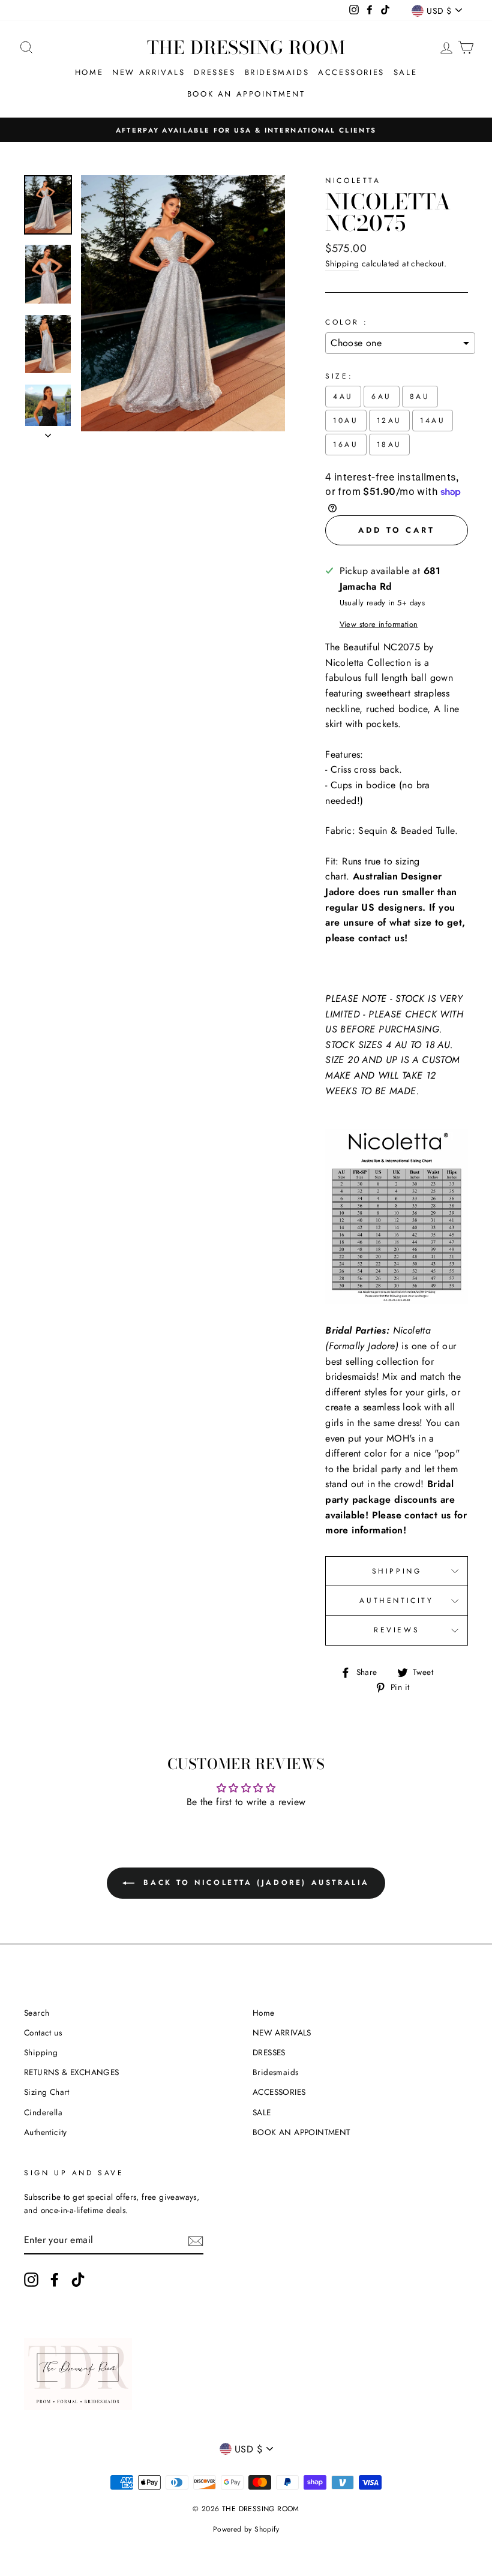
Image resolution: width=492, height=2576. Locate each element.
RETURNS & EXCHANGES (72, 2072)
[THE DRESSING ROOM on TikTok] (78, 2280)
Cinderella (43, 2112)
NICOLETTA (353, 181)
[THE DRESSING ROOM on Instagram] (31, 2280)
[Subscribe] (196, 2240)
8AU (420, 397)
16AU (346, 445)
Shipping (342, 263)
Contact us (43, 2032)
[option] (246, 130)
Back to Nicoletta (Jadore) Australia (254, 1883)
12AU (389, 421)
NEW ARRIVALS (148, 72)
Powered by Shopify (246, 2529)
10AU (346, 421)
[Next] (48, 432)
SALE (405, 72)
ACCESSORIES (351, 72)
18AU (389, 445)
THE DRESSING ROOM (246, 47)
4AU (343, 397)
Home (89, 72)
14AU (433, 421)
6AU (382, 397)
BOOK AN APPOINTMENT (246, 94)
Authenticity (46, 2132)
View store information (379, 624)
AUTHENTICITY (396, 1601)
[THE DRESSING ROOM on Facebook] (55, 2280)
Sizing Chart (47, 2092)
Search (37, 2013)
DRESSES (214, 72)
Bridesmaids (277, 72)
